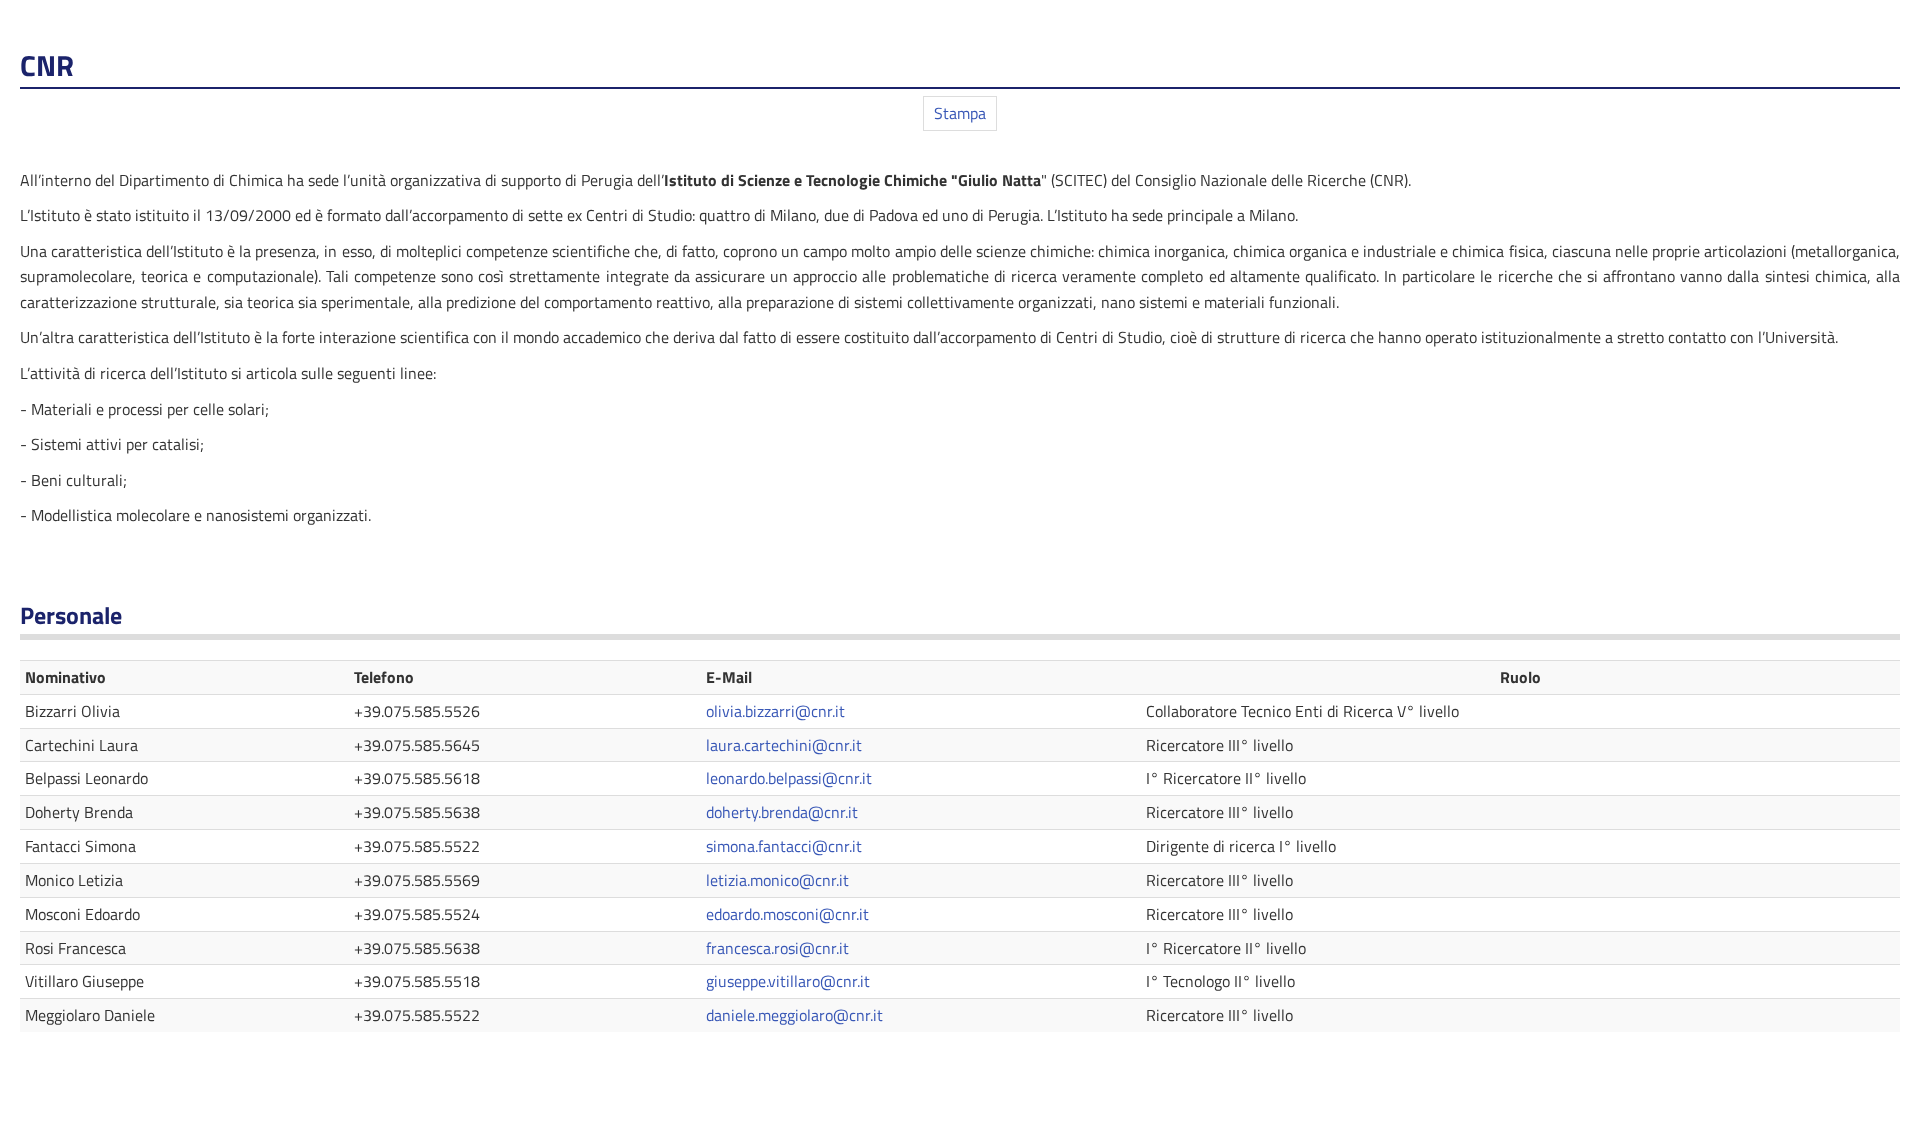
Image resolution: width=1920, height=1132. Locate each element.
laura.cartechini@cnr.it (784, 745)
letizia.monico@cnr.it (777, 880)
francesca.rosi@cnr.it (777, 948)
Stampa (960, 113)
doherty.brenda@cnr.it (782, 812)
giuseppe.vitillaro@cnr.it (788, 981)
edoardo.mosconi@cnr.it (787, 914)
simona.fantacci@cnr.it (784, 846)
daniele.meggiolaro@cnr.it (794, 1015)
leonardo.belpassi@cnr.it (789, 778)
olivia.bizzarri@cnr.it (775, 711)
